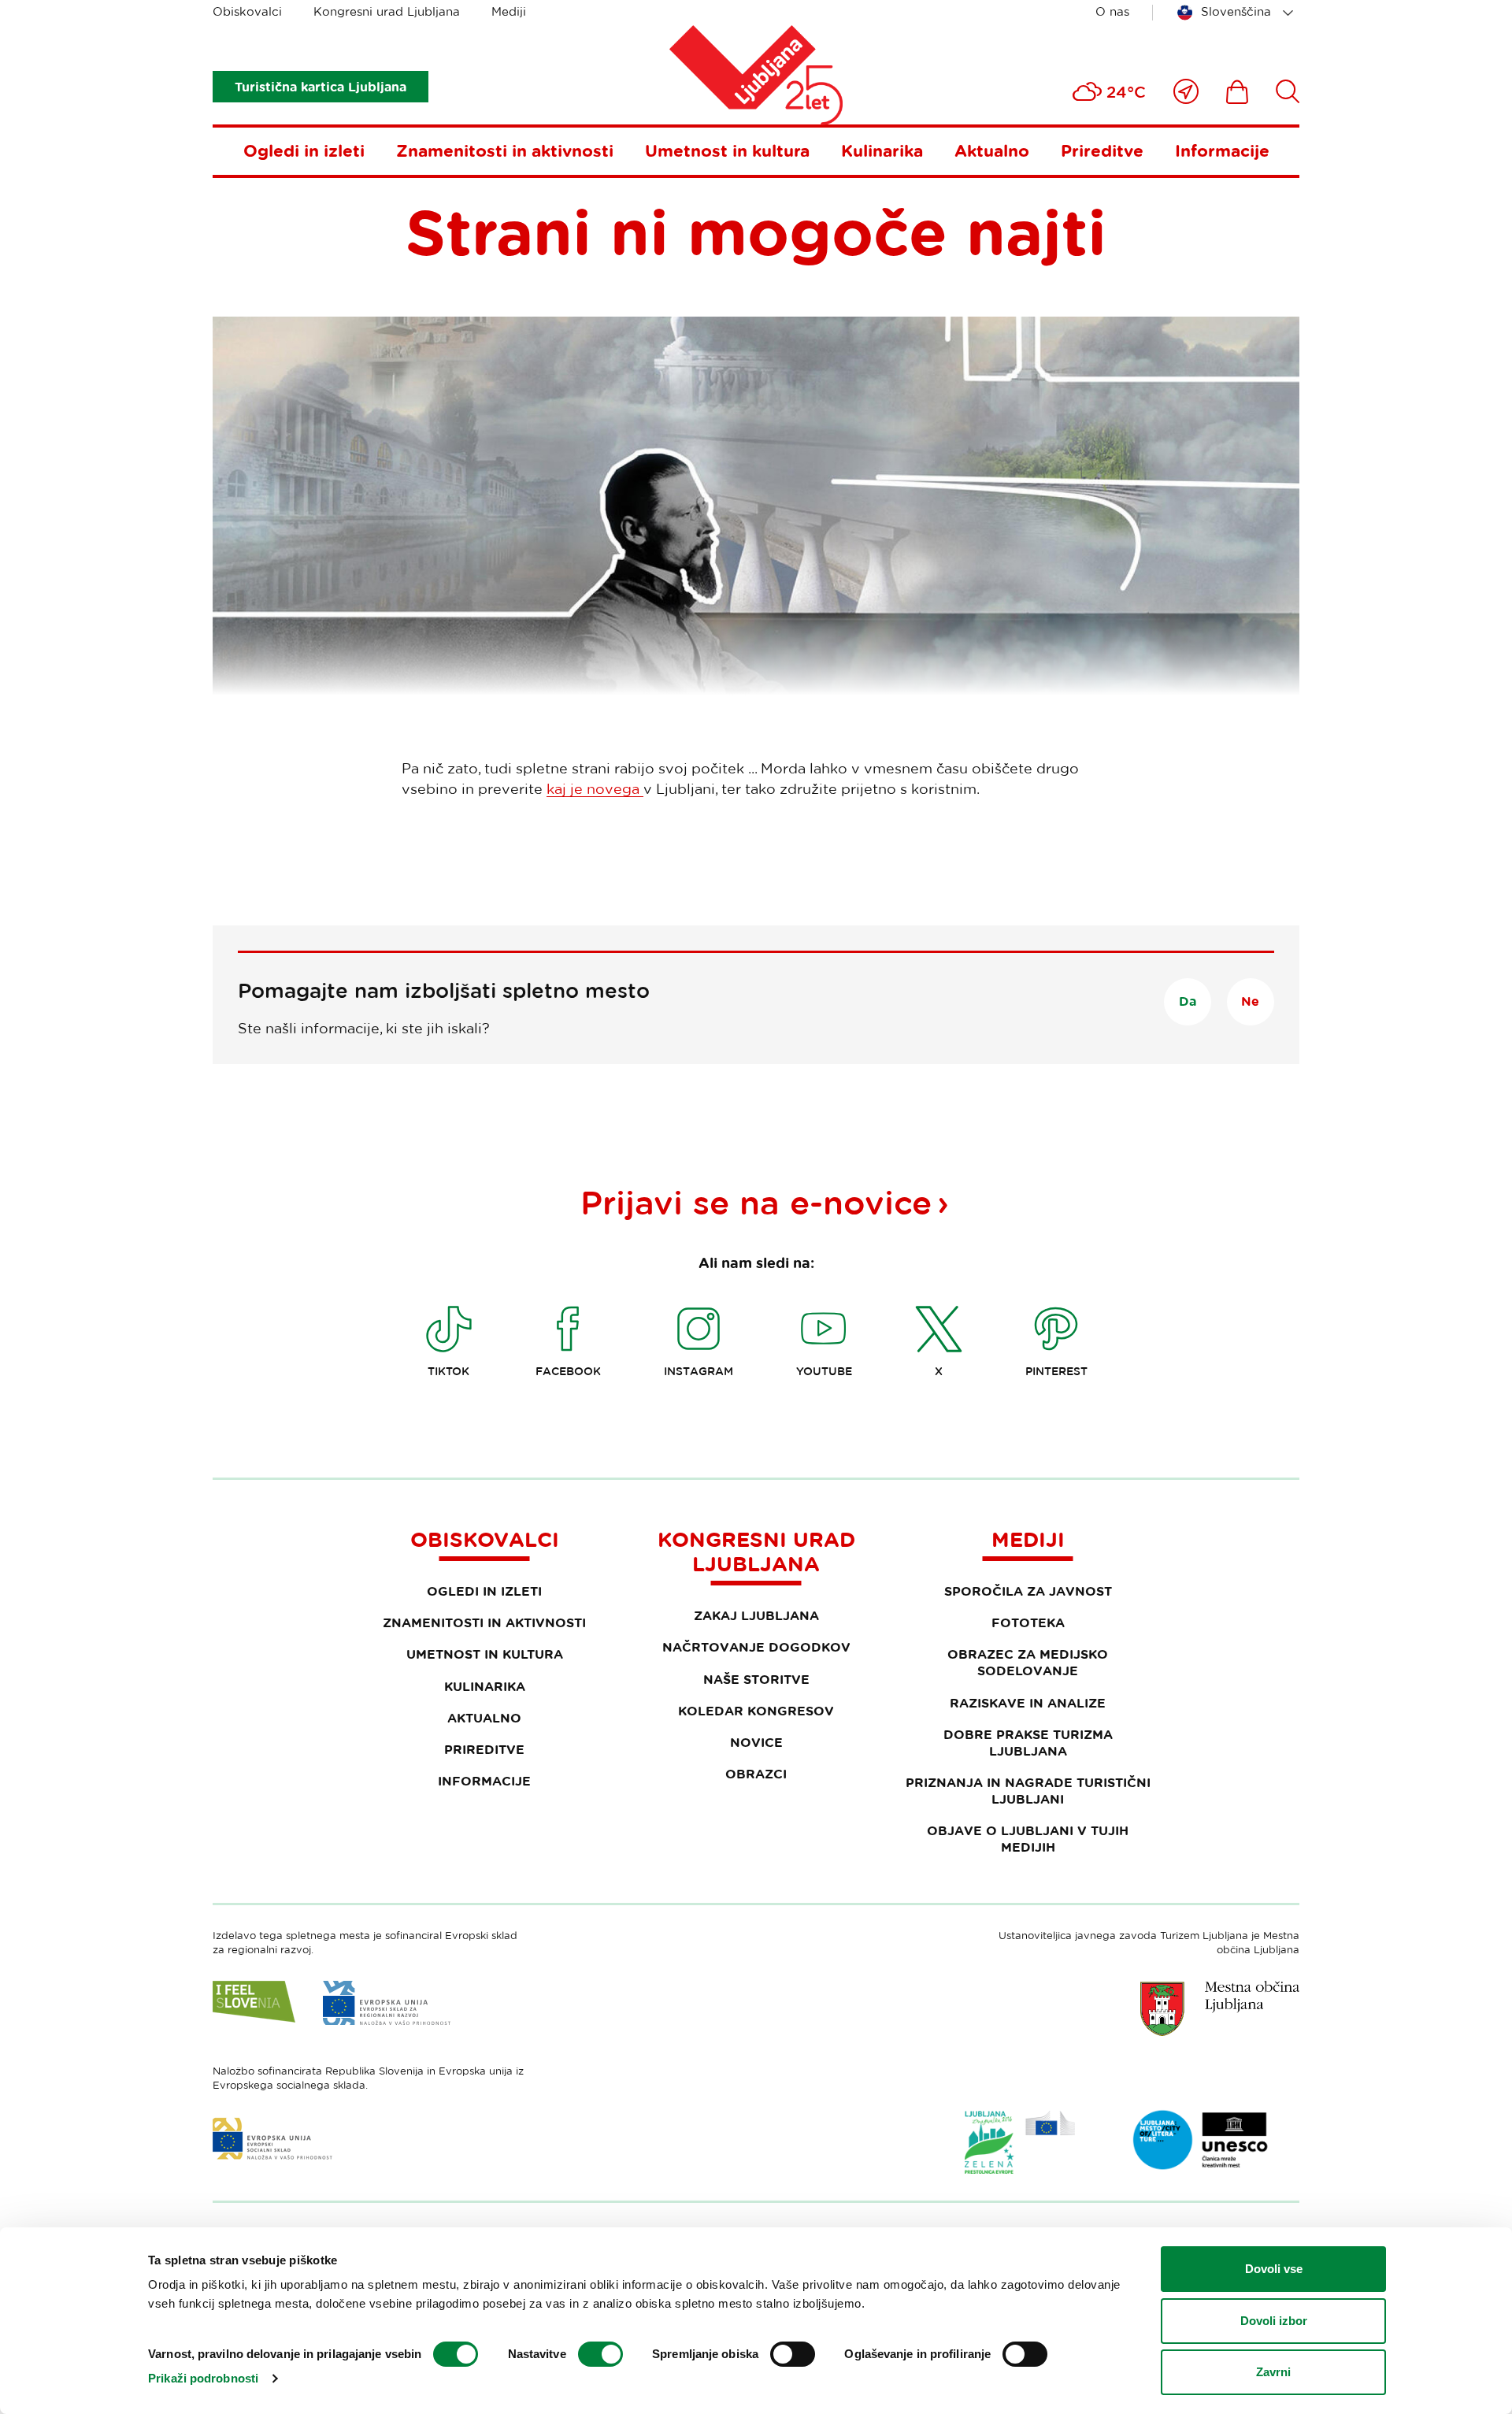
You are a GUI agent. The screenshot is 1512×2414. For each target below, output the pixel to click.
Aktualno (992, 150)
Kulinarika (882, 150)
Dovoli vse (1274, 2269)
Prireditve (1102, 150)
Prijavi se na (756, 1202)
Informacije (1222, 150)
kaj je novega (595, 788)
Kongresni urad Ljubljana (387, 11)
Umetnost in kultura (727, 150)
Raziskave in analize (1028, 1703)
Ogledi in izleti (304, 150)
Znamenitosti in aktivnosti (505, 150)
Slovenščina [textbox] (1236, 11)
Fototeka (1028, 1622)
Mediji (509, 11)
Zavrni (1273, 2372)
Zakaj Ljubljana (756, 1615)
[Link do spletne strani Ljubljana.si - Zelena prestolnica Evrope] (1020, 2142)
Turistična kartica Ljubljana (321, 87)
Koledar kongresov (756, 1711)
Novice (756, 1742)
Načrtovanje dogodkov (756, 1647)
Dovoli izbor (1274, 2321)
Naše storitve (756, 1679)
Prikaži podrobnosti (203, 2378)
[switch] (600, 2354)
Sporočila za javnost (1028, 1591)
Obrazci (756, 1774)
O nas (1112, 11)
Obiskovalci (247, 11)
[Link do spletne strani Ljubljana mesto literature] (1201, 2140)
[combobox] (1238, 13)
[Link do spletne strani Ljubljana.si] (1220, 2008)
